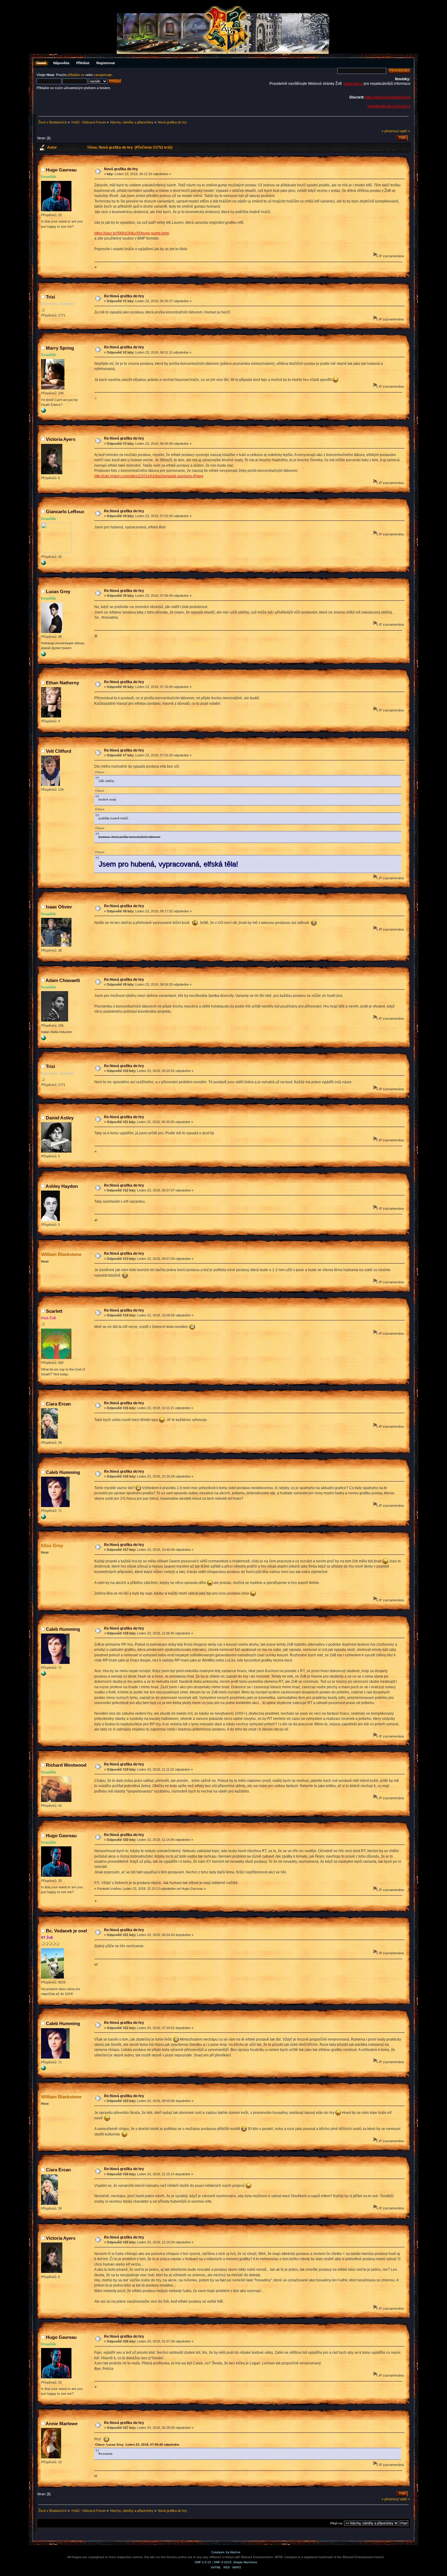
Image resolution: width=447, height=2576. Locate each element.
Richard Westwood (66, 1765)
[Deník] (43, 564)
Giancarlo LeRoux (65, 512)
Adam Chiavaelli (63, 980)
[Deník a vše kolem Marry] (43, 412)
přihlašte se (76, 75)
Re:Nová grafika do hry (124, 296)
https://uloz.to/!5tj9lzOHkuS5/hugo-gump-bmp (132, 233)
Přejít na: (337, 2523)
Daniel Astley (60, 1118)
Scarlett (54, 1311)
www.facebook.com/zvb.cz (389, 106)
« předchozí (390, 131)
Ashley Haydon (62, 1186)
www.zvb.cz (353, 84)
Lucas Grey (58, 591)
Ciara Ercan (58, 1404)
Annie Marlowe (62, 2424)
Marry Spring (60, 348)
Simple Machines (245, 2562)
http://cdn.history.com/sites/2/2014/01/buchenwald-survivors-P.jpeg (149, 476)
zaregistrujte (103, 75)
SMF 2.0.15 (203, 2562)
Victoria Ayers (61, 439)
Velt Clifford (59, 751)
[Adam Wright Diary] (43, 1039)
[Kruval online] (43, 655)
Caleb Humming (63, 1472)
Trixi (50, 297)
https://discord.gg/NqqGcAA (388, 97)
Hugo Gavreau (61, 170)
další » (405, 131)
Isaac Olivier (59, 907)
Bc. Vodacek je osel (66, 1931)
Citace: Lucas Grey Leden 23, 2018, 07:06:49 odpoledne (137, 2445)
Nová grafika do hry (121, 169)
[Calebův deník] (43, 1518)
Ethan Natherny (62, 683)
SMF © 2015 (223, 2562)
